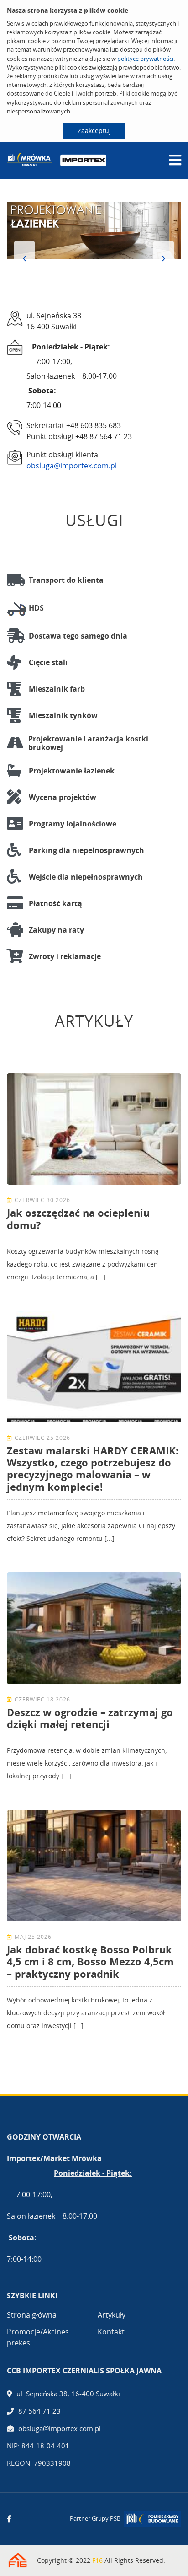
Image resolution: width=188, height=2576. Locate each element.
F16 (97, 2560)
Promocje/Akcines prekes (38, 2337)
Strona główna (32, 2315)
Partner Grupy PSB (95, 2518)
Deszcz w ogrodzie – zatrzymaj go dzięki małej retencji (90, 1718)
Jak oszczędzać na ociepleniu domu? (78, 1218)
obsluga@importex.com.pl (72, 466)
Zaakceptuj (94, 131)
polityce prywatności (145, 59)
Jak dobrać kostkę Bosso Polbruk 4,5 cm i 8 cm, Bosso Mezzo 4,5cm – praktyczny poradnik (90, 1962)
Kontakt (111, 2332)
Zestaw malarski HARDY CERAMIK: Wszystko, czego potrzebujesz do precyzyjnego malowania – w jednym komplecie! (93, 1468)
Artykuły (112, 2315)
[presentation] (24, 257)
